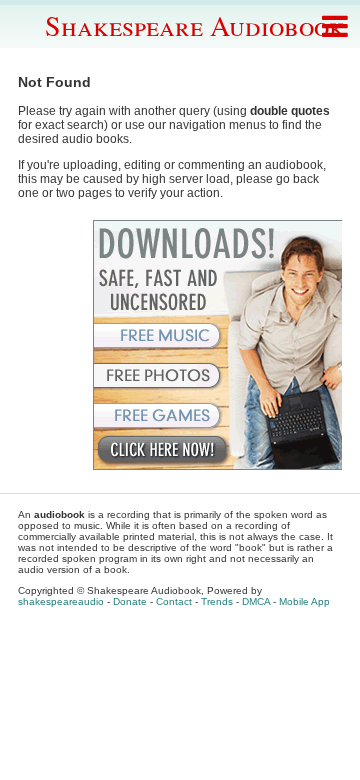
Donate (130, 601)
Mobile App (304, 601)
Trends (217, 601)
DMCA (256, 601)
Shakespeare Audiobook (195, 25)
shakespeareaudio (61, 601)
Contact (174, 601)
